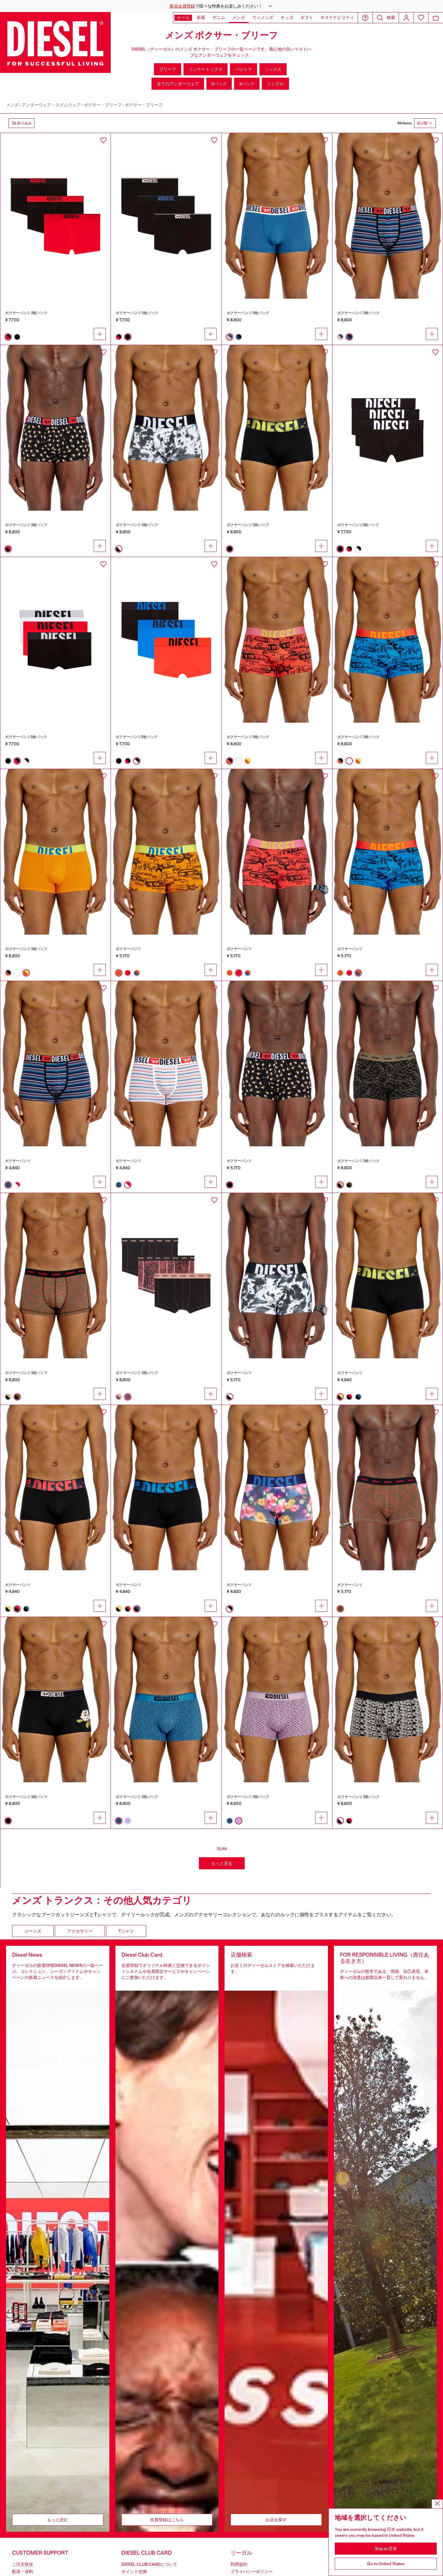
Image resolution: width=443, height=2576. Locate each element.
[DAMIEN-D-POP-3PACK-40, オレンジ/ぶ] (277, 640)
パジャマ (243, 69)
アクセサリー (80, 1931)
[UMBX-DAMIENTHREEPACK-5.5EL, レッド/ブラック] (55, 640)
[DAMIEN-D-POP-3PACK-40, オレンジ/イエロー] (55, 852)
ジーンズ (33, 1931)
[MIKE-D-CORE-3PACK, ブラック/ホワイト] (388, 1700)
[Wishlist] (421, 18)
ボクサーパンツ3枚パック (358, 525)
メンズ (12, 105)
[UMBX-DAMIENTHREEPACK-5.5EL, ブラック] (388, 428)
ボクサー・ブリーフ (103, 105)
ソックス (273, 69)
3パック (247, 84)
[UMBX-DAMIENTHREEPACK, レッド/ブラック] (55, 216)
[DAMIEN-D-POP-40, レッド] (277, 852)
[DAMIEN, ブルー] (55, 1064)
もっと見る (222, 1863)
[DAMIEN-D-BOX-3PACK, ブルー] (166, 1700)
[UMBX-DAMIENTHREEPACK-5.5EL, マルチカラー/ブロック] (277, 428)
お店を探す (276, 2520)
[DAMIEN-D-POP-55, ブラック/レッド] (55, 1488)
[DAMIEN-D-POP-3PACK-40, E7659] (388, 640)
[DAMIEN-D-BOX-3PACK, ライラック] (277, 1700)
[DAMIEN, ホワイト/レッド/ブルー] (166, 1064)
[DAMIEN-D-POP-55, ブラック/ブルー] (166, 1488)
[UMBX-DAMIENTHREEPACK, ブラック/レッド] (55, 428)
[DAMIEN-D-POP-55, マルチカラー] (277, 1488)
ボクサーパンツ (128, 949)
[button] (222, 6)
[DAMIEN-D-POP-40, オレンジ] (166, 852)
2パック (219, 84)
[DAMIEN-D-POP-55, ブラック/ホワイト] (277, 1276)
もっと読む (58, 2520)
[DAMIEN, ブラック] (277, 1064)
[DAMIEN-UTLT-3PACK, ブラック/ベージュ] (388, 1064)
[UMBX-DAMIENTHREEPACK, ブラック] (166, 216)
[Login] (406, 18)
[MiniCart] (436, 18)
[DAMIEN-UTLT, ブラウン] (388, 1488)
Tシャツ (126, 1931)
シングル (275, 84)
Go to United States (386, 2564)
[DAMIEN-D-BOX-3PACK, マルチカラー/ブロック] (55, 1700)
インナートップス (206, 69)
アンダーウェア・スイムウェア (51, 105)
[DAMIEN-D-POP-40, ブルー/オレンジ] (388, 852)
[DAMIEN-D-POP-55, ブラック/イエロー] (388, 1276)
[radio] (8, 337)
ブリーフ (168, 69)
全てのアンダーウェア (178, 84)
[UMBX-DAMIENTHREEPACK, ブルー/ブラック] (388, 216)
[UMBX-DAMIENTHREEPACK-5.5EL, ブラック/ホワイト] (166, 428)
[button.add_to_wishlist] (103, 140)
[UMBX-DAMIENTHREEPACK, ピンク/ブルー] (277, 216)
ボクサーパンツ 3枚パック (26, 313)
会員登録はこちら (167, 2520)
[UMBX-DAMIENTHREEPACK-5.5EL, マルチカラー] (166, 640)
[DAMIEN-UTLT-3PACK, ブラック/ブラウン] (55, 1276)
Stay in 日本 (386, 2549)
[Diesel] (55, 42)
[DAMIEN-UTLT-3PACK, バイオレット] (166, 1276)
